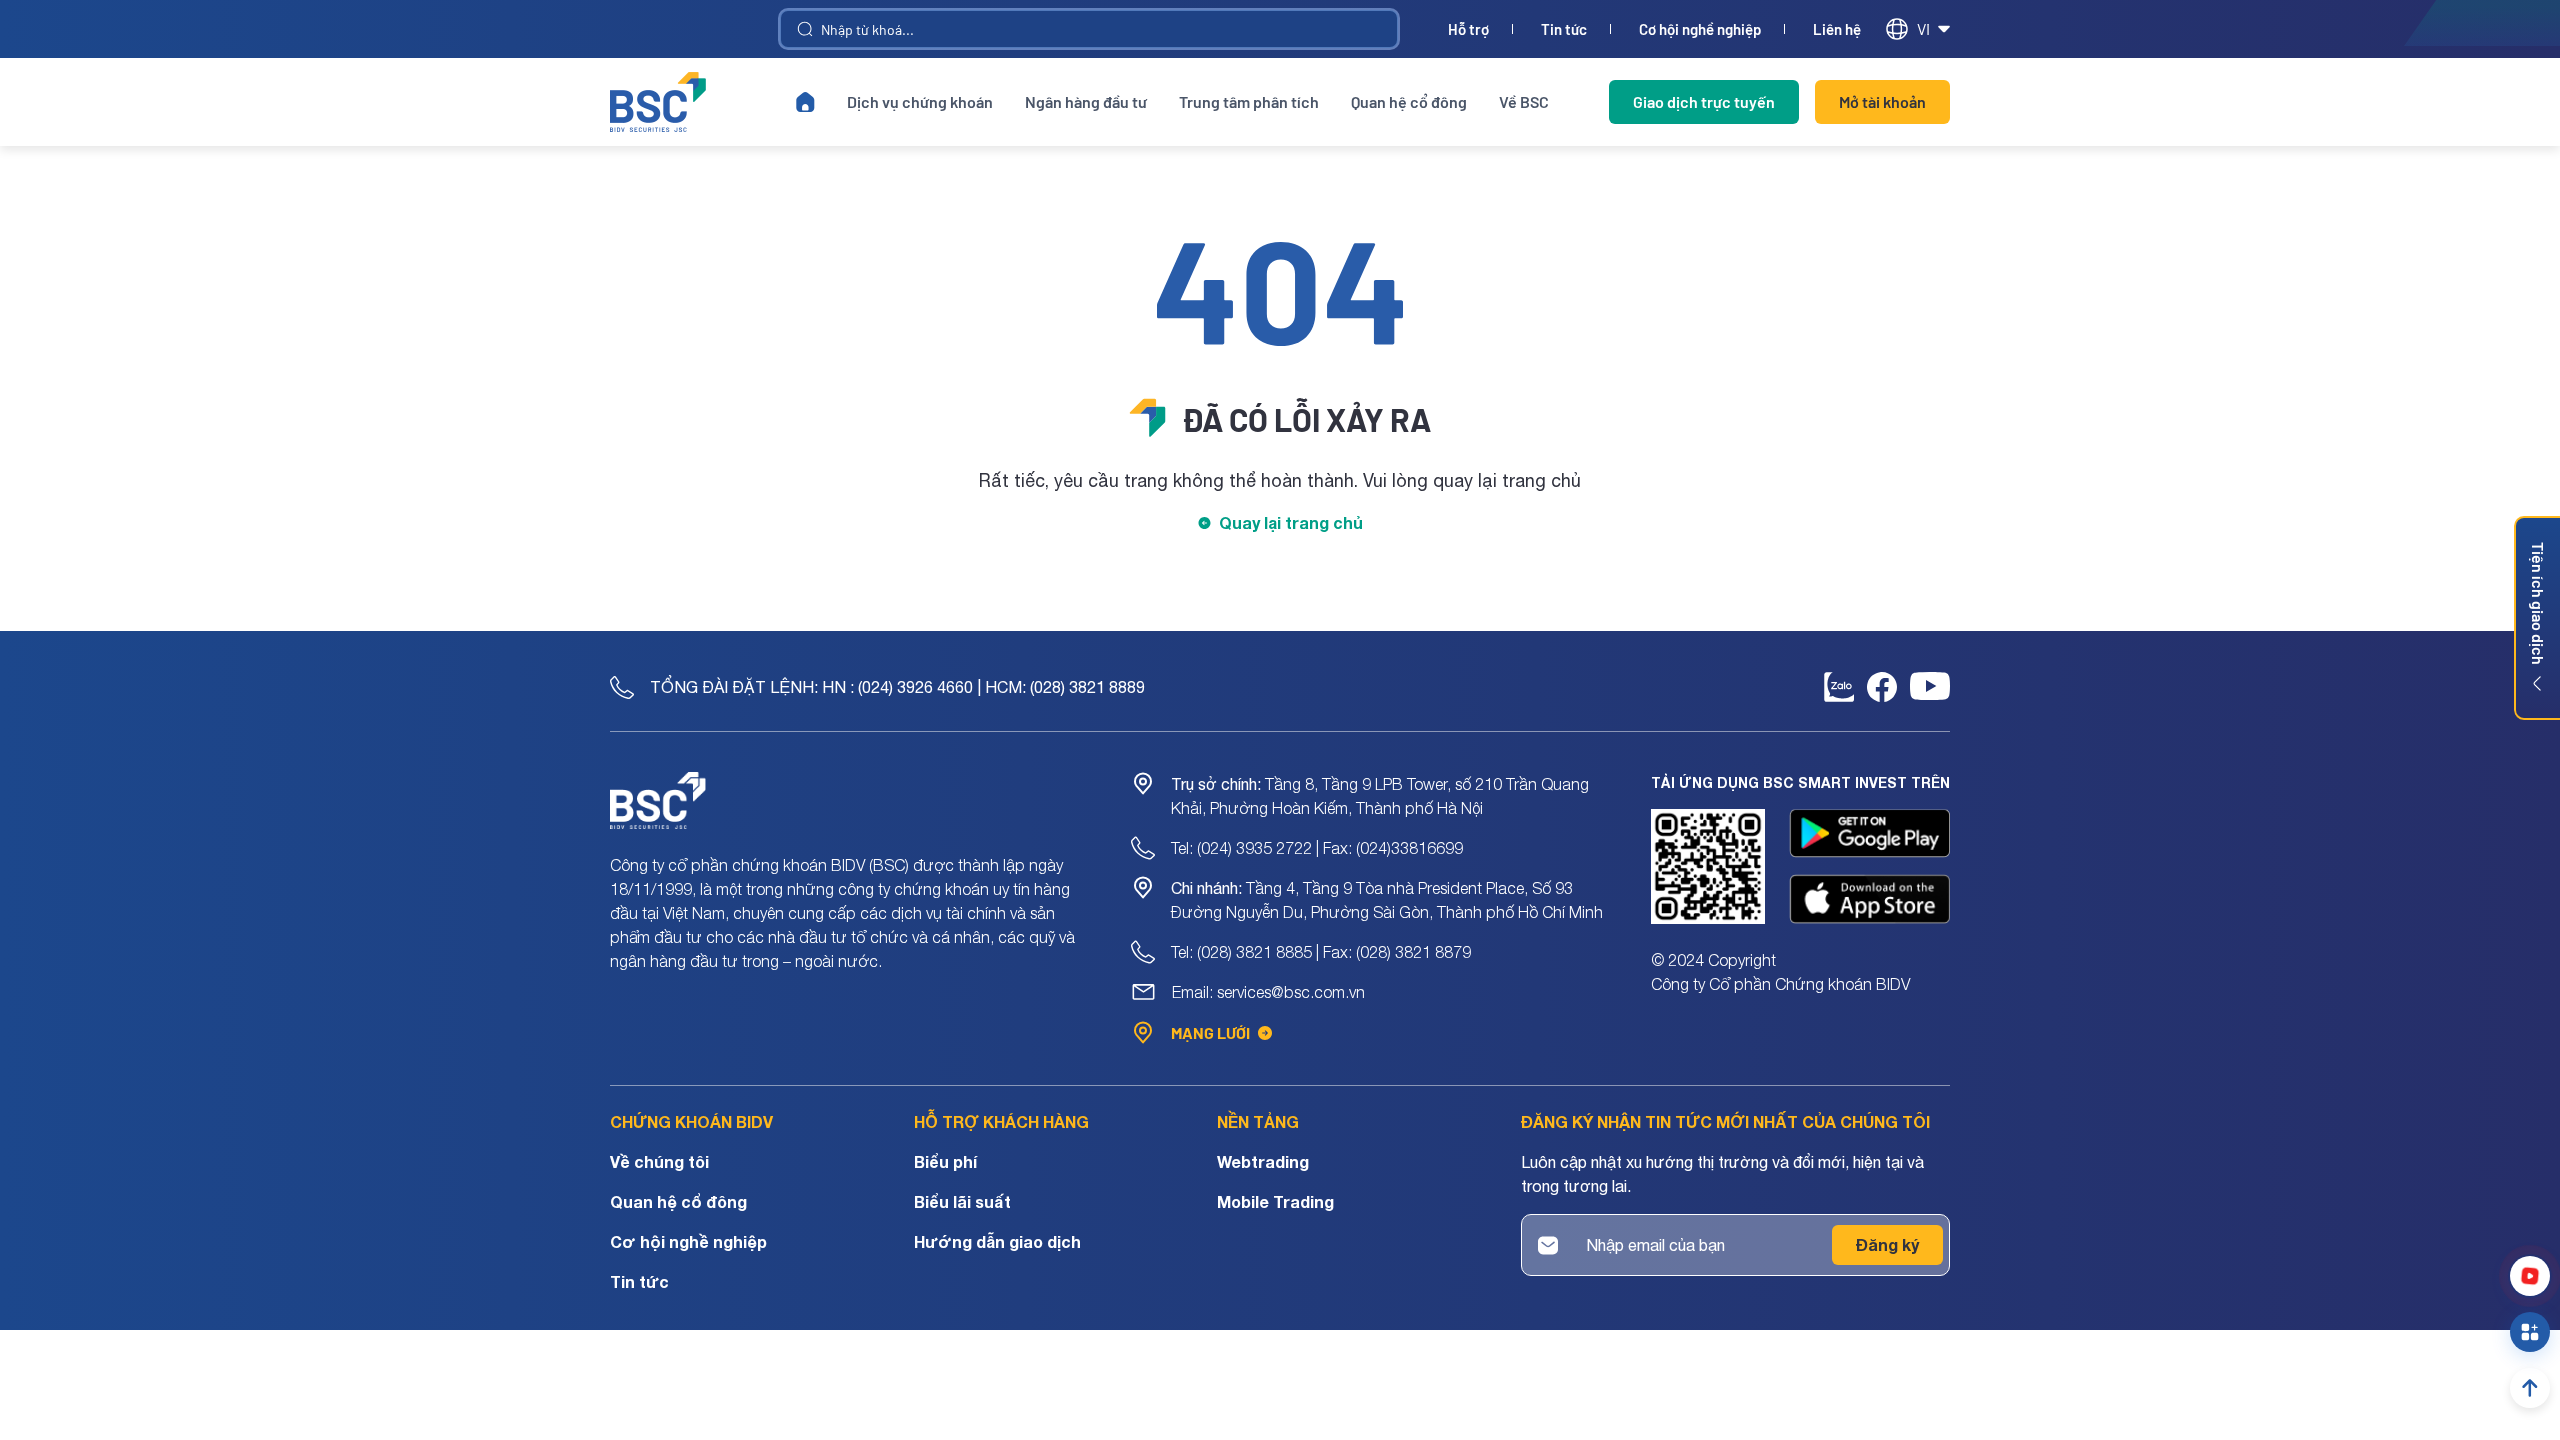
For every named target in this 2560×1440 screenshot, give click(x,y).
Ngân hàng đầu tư (1086, 101)
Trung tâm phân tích (1249, 101)
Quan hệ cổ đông (1409, 101)
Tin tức (1564, 29)
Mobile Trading (1275, 1201)
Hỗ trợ (1468, 29)
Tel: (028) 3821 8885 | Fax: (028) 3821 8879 (1321, 952)
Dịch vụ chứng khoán (920, 101)
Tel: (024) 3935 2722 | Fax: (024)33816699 (1317, 848)
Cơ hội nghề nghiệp (1700, 29)
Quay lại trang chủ (1291, 522)
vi (1923, 28)
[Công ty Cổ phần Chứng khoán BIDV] (658, 102)
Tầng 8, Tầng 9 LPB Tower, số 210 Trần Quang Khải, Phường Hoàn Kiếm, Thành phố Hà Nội (1380, 796)
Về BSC (1524, 101)
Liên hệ (1837, 29)
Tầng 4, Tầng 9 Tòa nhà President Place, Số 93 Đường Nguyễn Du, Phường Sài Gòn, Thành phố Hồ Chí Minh (1387, 900)
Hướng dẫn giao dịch (997, 1241)
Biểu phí (945, 1161)
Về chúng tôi (659, 1161)
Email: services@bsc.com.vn (1268, 992)
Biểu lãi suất (962, 1201)
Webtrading (1263, 1161)
